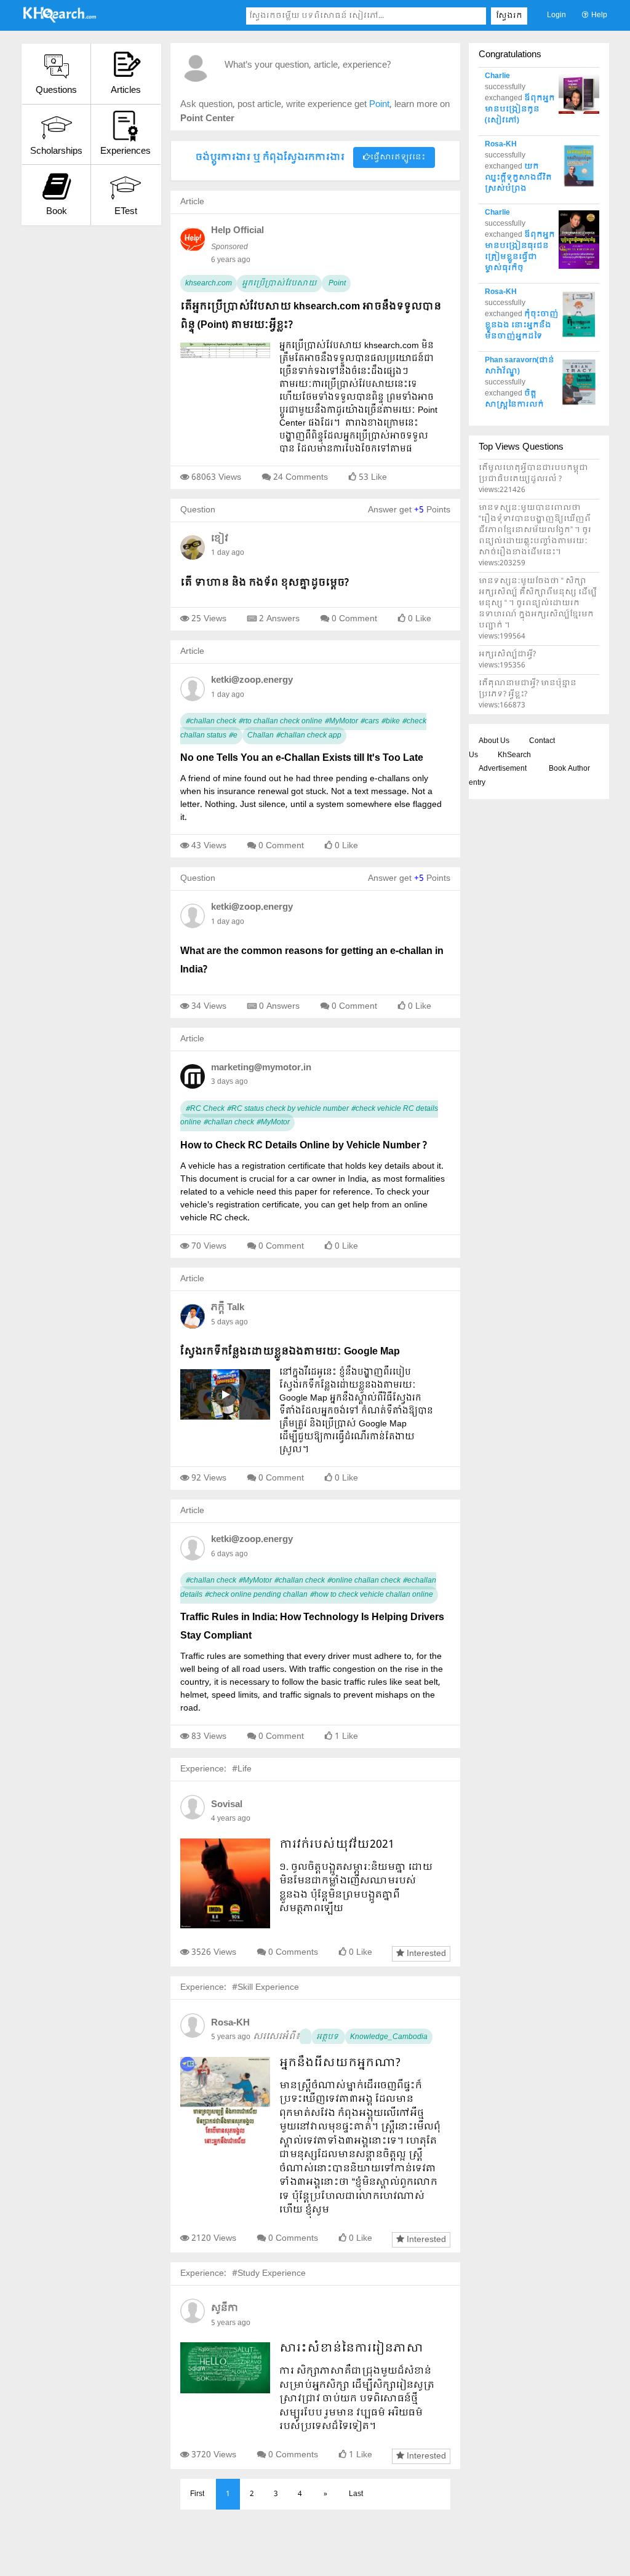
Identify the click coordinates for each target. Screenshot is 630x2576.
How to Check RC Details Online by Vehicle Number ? (304, 1146)
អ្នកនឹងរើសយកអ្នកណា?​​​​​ (340, 2063)
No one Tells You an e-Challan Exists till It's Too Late (302, 758)
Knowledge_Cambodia (389, 2037)
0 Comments (293, 1952)
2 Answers (279, 619)
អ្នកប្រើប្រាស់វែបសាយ (279, 284)
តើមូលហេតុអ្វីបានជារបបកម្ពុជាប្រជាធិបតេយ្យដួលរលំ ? (533, 474)
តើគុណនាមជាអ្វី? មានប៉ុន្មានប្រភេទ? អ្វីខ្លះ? (528, 689)
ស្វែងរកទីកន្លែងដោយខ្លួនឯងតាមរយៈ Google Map (290, 1352)
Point (336, 284)
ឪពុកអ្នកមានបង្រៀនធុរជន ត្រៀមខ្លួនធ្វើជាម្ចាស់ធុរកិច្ (520, 252)
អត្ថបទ (328, 2037)
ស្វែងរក (509, 16)
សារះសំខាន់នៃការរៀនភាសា (351, 2349)
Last (356, 2494)
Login (556, 15)
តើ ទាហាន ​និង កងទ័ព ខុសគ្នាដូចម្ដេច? (265, 583)
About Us (494, 741)
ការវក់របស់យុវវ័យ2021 (337, 1845)
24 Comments (301, 477)
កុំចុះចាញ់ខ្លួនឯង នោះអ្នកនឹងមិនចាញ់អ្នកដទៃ (522, 325)
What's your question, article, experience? (308, 66)
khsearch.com (209, 284)
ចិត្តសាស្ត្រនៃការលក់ (514, 399)
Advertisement (503, 769)
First (197, 2494)
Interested (425, 1954)
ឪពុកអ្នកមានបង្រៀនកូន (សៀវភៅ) (520, 109)
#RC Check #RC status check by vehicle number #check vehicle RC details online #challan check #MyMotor (309, 1116)
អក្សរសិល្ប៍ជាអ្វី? (507, 654)
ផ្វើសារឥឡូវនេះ (398, 157)
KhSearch (514, 755)
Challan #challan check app (294, 736)
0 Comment (354, 619)
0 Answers (279, 1006)
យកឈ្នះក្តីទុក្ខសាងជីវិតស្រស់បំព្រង (518, 178)
